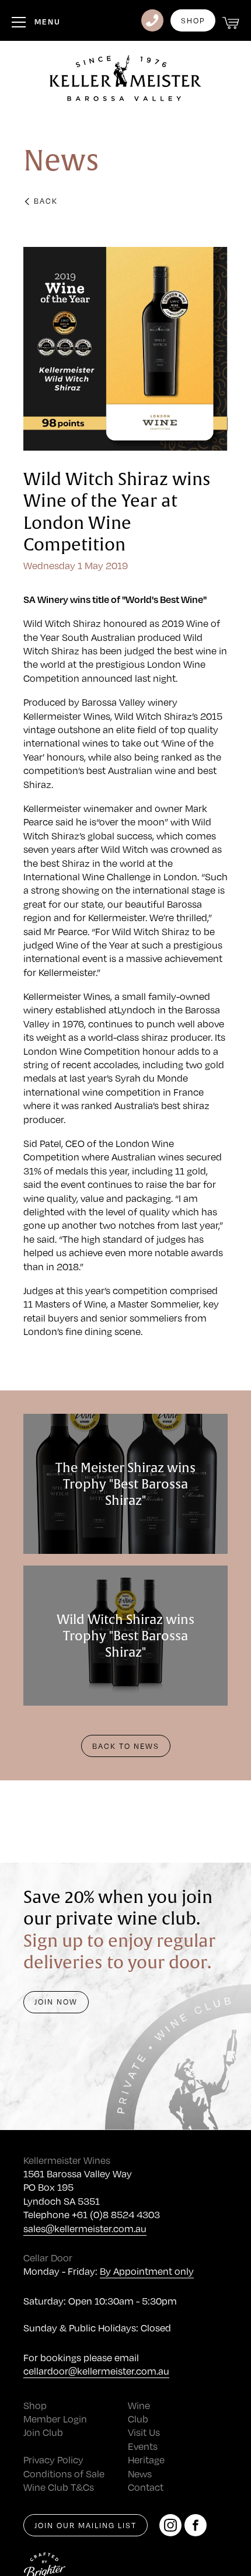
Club (138, 2419)
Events (143, 2446)
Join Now (56, 2002)
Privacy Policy (53, 2460)
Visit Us (144, 2432)
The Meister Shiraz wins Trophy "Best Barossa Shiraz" (125, 1484)
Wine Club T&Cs (59, 2487)
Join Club (43, 2432)
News (140, 2474)
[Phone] (152, 20)
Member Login (55, 2419)
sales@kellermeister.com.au (85, 2228)
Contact (146, 2487)
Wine (139, 2405)
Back (46, 201)
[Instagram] (170, 2525)
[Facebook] (196, 2525)
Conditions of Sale (64, 2474)
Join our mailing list (86, 2525)
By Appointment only (147, 2271)
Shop (193, 20)
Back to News (126, 1746)
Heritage (146, 2460)
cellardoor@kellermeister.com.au (96, 2371)
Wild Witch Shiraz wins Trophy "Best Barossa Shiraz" (125, 1636)
